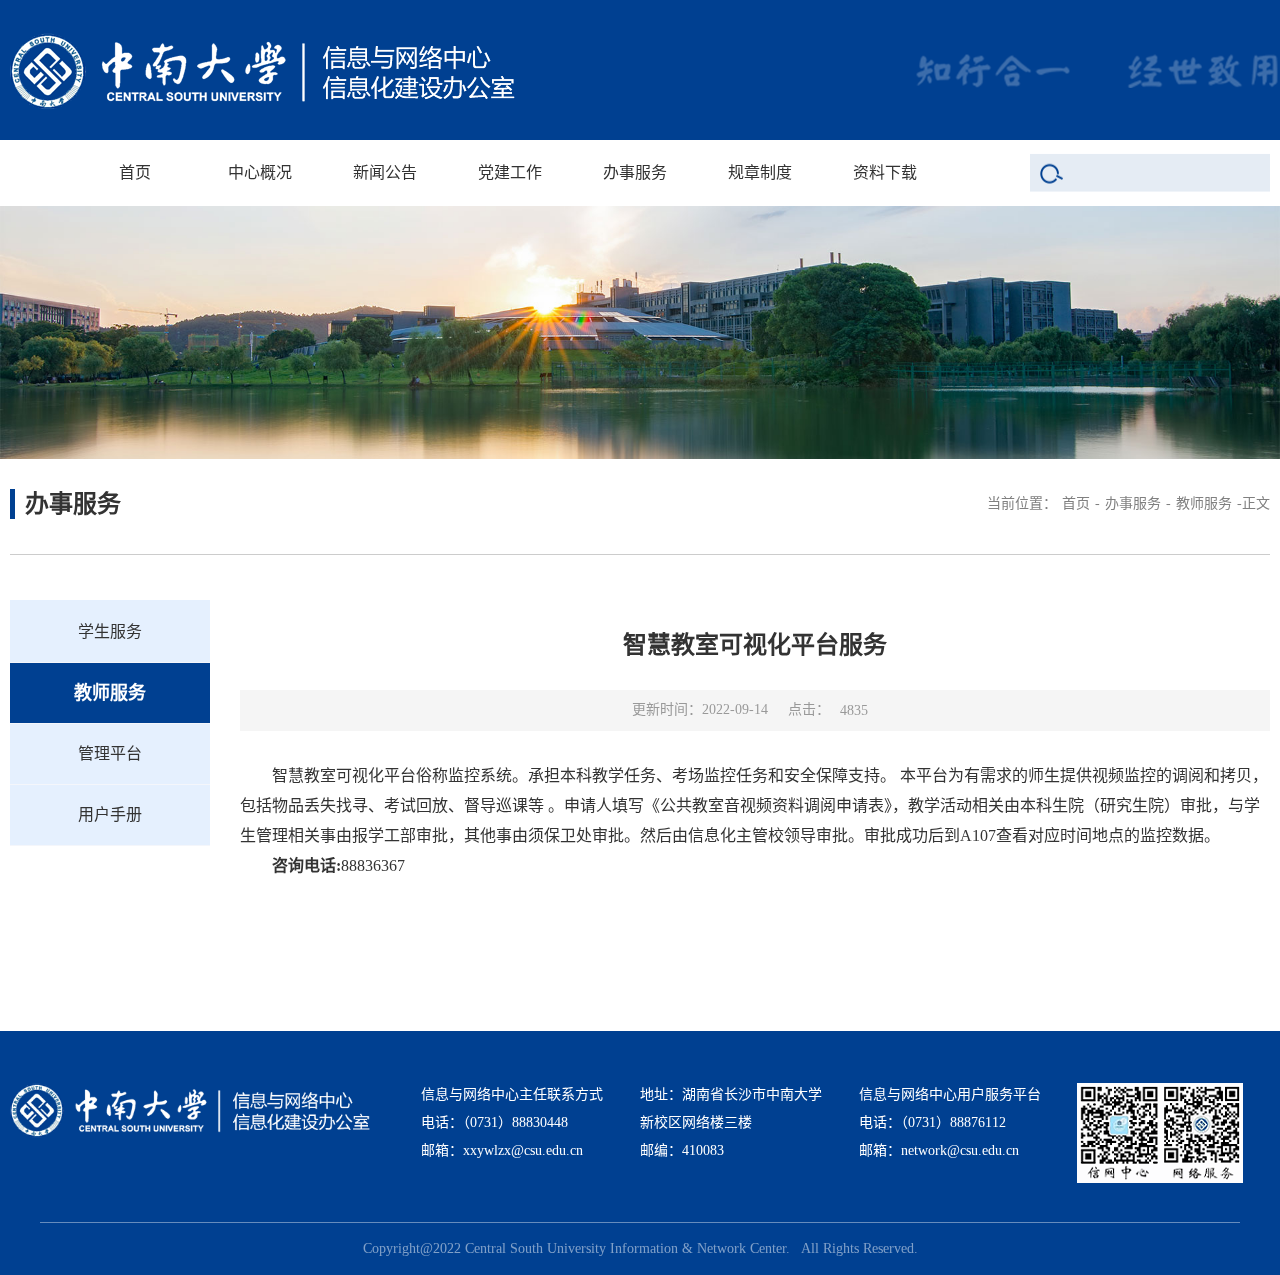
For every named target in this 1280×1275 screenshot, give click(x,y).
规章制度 (760, 172)
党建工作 (510, 172)
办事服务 (635, 172)
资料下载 (885, 172)
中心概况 (260, 172)
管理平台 (110, 753)
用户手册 (110, 814)
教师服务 (1204, 503)
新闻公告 (385, 172)
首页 (135, 172)
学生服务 (110, 631)
